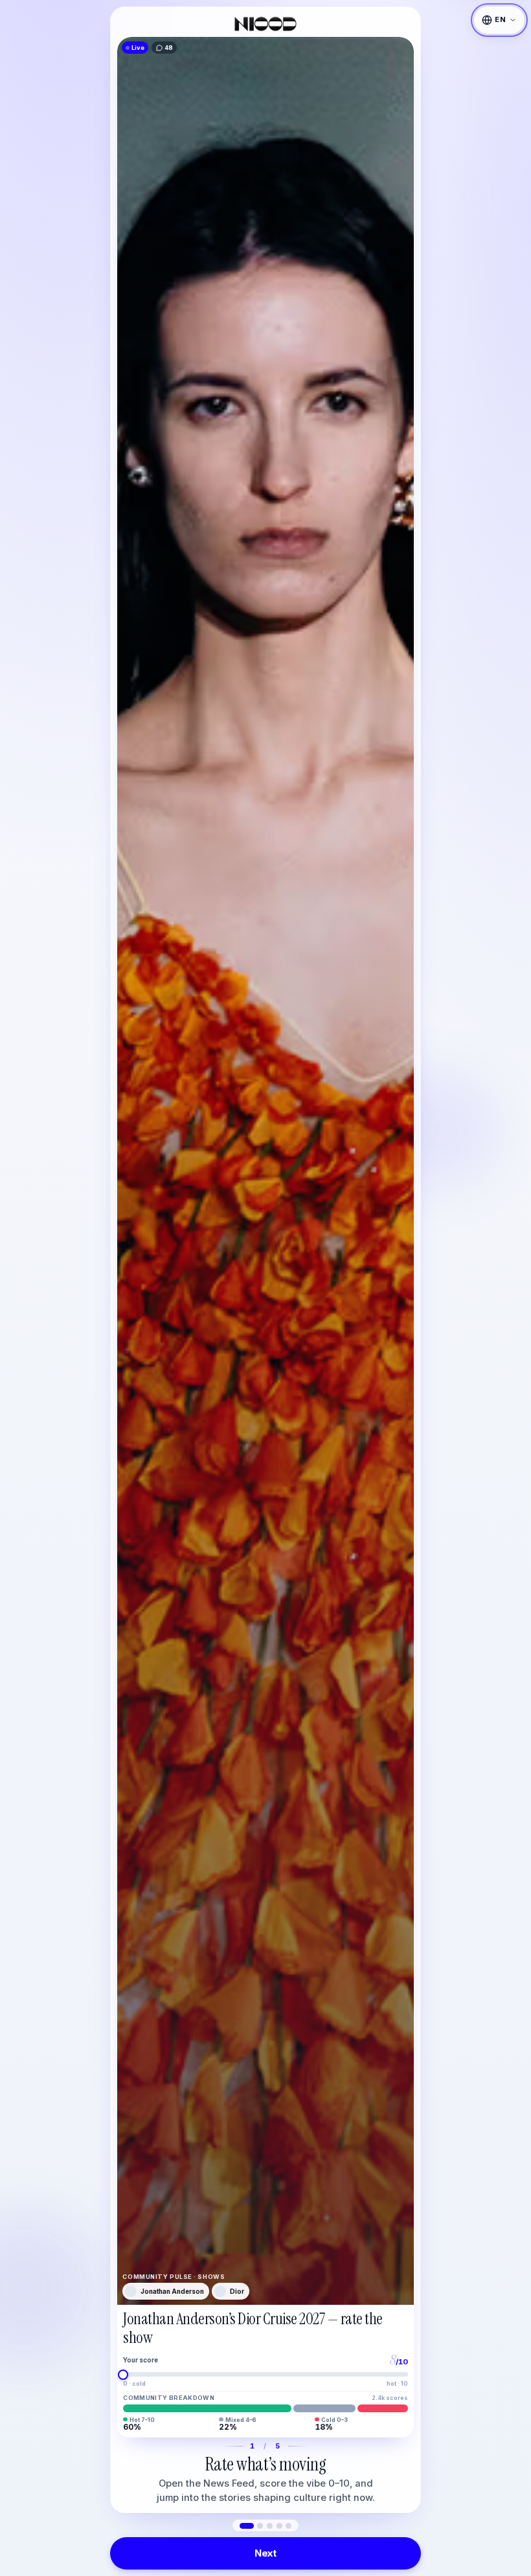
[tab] (247, 2526)
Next (265, 2553)
